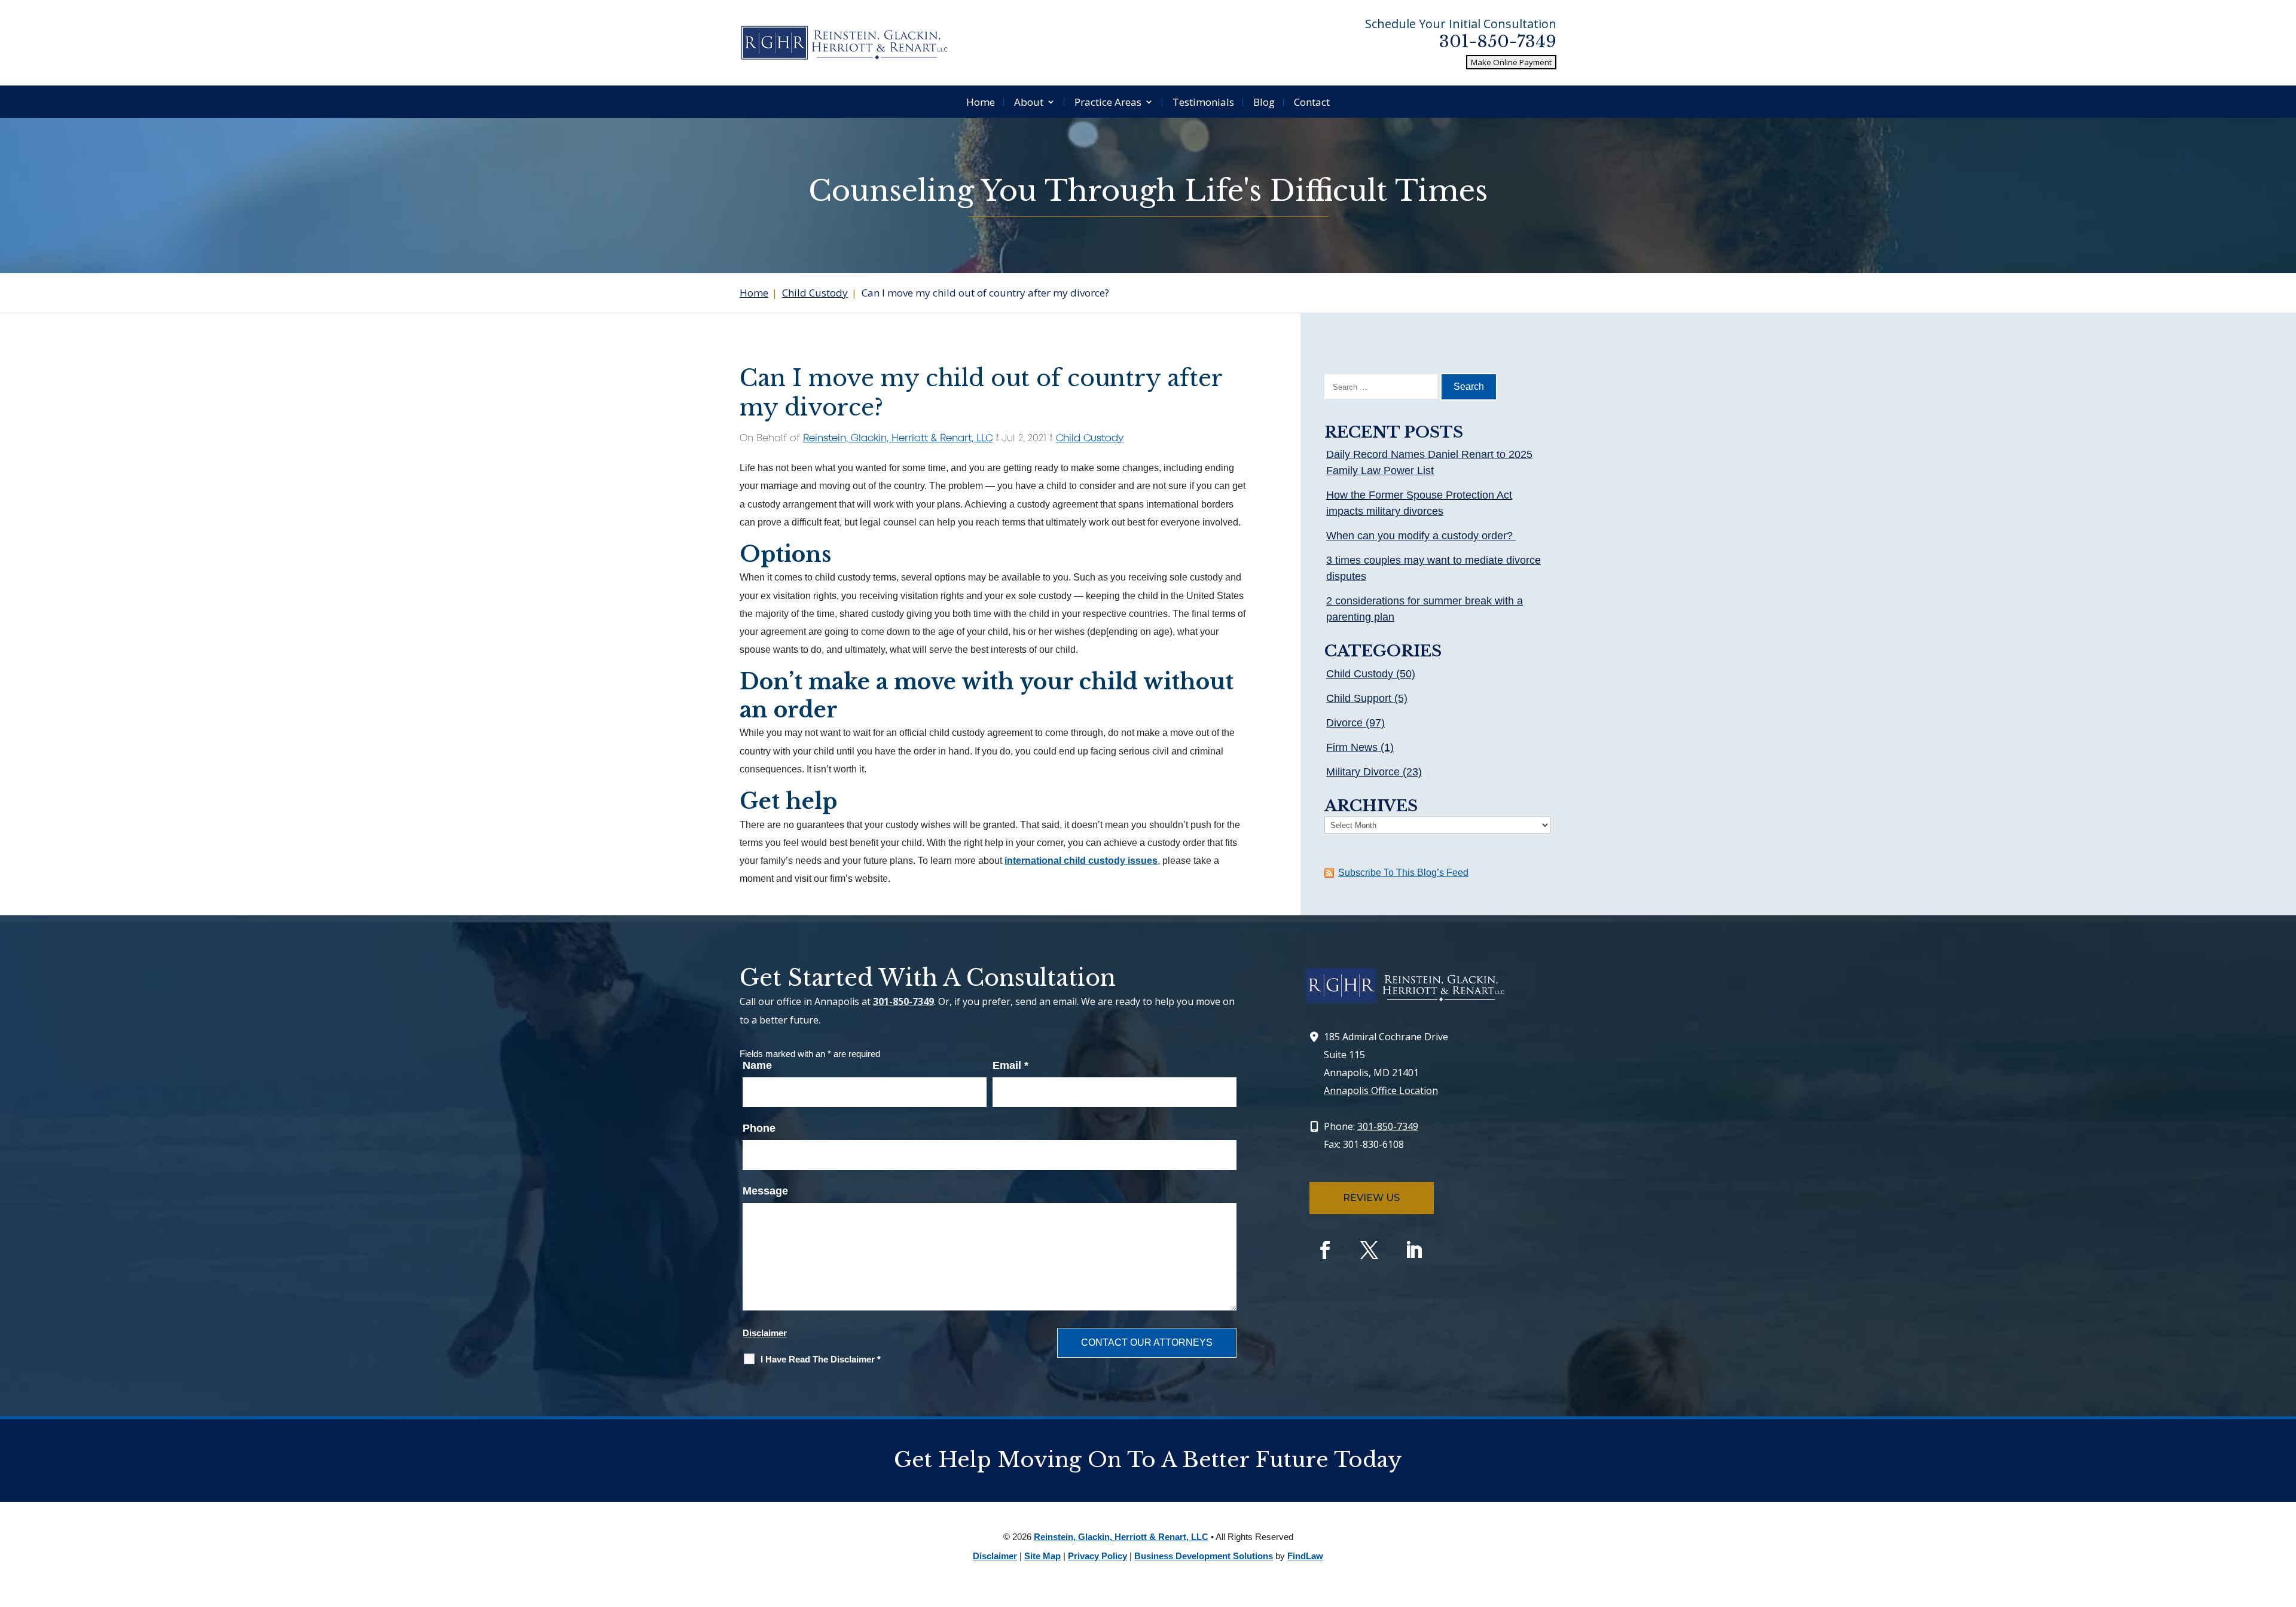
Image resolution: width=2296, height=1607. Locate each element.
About (1029, 102)
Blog (1264, 102)
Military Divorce (1363, 772)
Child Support (1359, 698)
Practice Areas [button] (1108, 102)
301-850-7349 (1498, 42)
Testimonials (1203, 102)
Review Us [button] (1371, 1198)
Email (1010, 1065)
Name (757, 1065)
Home (981, 102)
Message (765, 1191)
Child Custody (1090, 439)
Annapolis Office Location (1381, 1090)
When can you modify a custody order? (1421, 536)
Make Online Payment (1511, 62)
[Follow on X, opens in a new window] (1369, 1250)
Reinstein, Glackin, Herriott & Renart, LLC (898, 439)
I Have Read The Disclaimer (821, 1359)
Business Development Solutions (1204, 1556)
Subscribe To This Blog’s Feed (1403, 873)
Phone (759, 1128)
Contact (1312, 102)
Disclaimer (765, 1333)
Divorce (1344, 723)
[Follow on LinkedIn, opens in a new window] (1413, 1250)
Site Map (1042, 1556)
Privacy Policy (1097, 1556)
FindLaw (1305, 1556)
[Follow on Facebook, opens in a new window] (1325, 1250)
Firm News (1352, 747)
